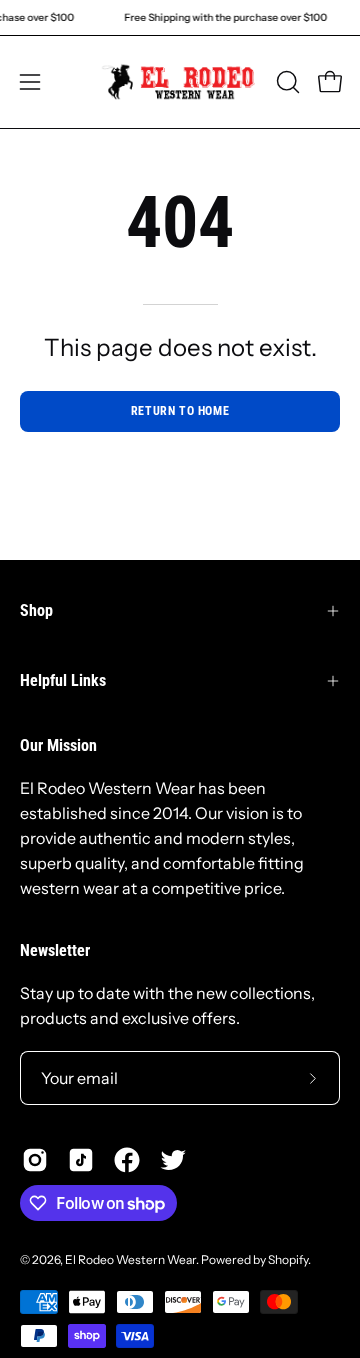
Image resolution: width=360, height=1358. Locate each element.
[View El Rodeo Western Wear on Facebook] (127, 1160)
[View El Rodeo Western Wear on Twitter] (173, 1160)
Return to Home (180, 411)
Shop (36, 610)
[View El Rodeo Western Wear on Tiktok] (81, 1160)
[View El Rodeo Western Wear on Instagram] (35, 1160)
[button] (286, 82)
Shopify (288, 1259)
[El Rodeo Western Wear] (180, 82)
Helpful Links (63, 680)
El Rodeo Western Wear (130, 1259)
